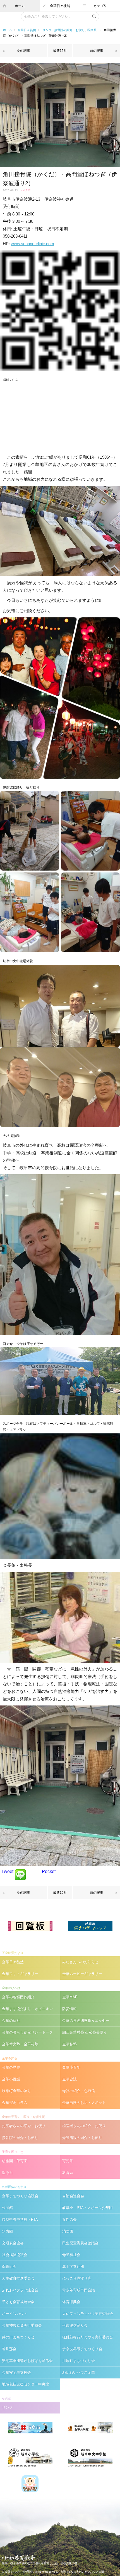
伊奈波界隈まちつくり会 (82, 2349)
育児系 (68, 2161)
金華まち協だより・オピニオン (27, 2009)
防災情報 (69, 2009)
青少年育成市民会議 (79, 2290)
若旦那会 (9, 2349)
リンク (47, 30)
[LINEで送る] (20, 1871)
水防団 (7, 2231)
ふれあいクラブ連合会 (20, 2290)
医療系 (92, 30)
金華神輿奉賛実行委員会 (22, 2325)
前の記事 (97, 51)
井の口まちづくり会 (18, 2337)
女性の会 (69, 2219)
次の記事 (23, 51)
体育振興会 (71, 2302)
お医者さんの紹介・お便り (24, 2126)
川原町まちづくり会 (79, 2361)
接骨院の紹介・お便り (69, 30)
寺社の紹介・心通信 (79, 2091)
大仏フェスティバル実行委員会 (88, 2314)
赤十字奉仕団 (73, 2267)
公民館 (7, 2208)
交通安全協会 (13, 2243)
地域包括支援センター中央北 (26, 2384)
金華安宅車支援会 (16, 2372)
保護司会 (9, 2267)
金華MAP (70, 1997)
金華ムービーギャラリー (82, 1974)
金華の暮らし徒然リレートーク (27, 2032)
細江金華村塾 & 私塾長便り (85, 2032)
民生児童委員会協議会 (80, 2243)
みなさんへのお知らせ (80, 1962)
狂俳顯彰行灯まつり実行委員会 (88, 2337)
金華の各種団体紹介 (18, 1997)
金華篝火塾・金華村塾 (20, 2044)
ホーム (20, 6)
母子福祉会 (71, 2255)
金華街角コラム (15, 2103)
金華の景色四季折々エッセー (86, 2021)
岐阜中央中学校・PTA (20, 2219)
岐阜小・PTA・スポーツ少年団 (87, 2208)
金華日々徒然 (60, 6)
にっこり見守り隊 (77, 2278)
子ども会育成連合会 (18, 2302)
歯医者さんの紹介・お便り (84, 2126)
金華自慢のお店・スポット (84, 2103)
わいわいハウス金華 (79, 2372)
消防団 (68, 2231)
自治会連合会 (73, 2196)
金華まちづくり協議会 (20, 2196)
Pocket (49, 1871)
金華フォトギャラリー (20, 1974)
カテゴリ (100, 6)
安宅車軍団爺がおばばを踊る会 (27, 2361)
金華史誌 (69, 2079)
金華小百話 (11, 2079)
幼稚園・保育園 (15, 2161)
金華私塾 (69, 2044)
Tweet (7, 1871)
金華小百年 (71, 2067)
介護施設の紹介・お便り (82, 2138)
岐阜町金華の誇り (16, 2091)
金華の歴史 (11, 2067)
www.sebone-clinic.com (33, 244)
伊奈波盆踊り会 (75, 2325)
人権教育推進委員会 (18, 2278)
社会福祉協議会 (15, 2255)
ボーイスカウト (15, 2314)
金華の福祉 (11, 2021)
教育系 (68, 2173)
